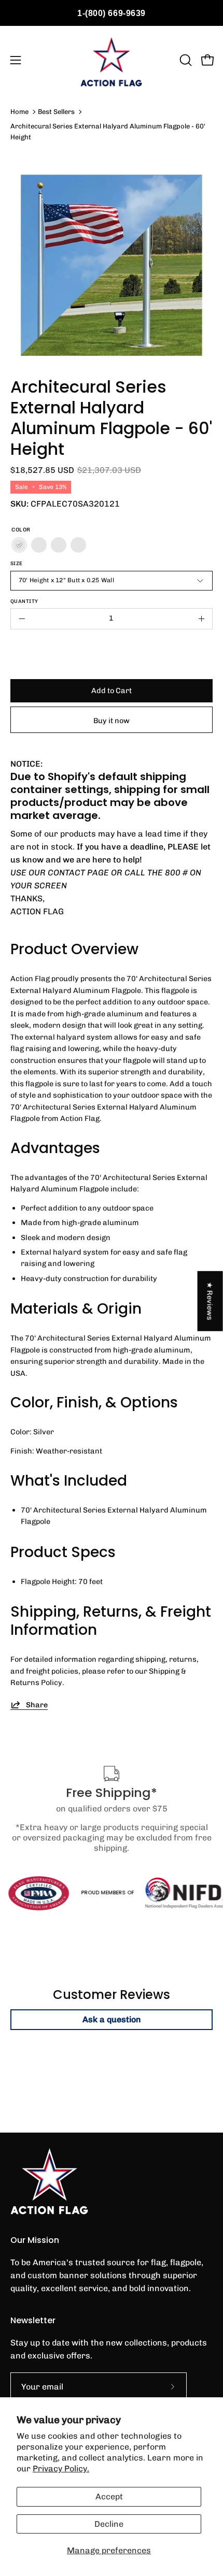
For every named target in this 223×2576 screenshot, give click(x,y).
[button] (185, 60)
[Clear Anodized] (39, 545)
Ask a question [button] (112, 2019)
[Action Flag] (112, 60)
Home (19, 112)
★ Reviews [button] (211, 1301)
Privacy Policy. (61, 2469)
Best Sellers (56, 112)
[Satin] (19, 545)
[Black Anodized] (78, 545)
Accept (109, 2496)
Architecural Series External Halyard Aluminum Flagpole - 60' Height (108, 131)
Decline (109, 2524)
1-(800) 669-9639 (112, 13)
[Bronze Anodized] (59, 545)
